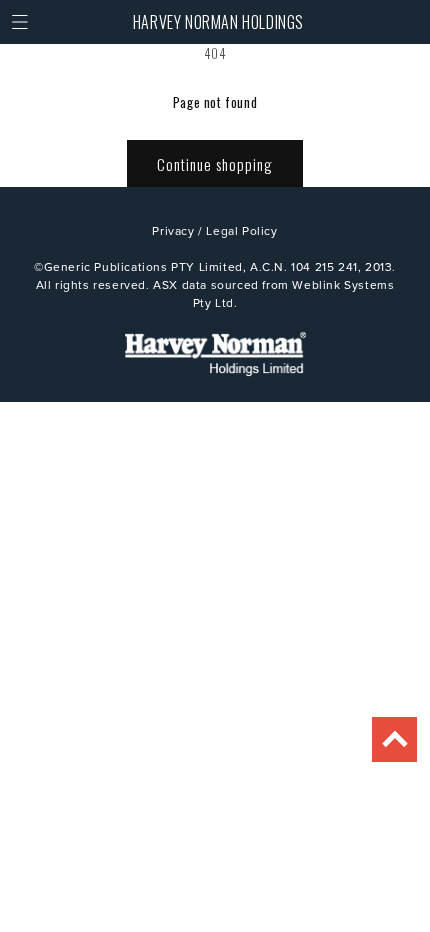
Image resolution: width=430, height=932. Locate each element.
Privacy (173, 230)
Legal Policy (241, 230)
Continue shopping (215, 164)
